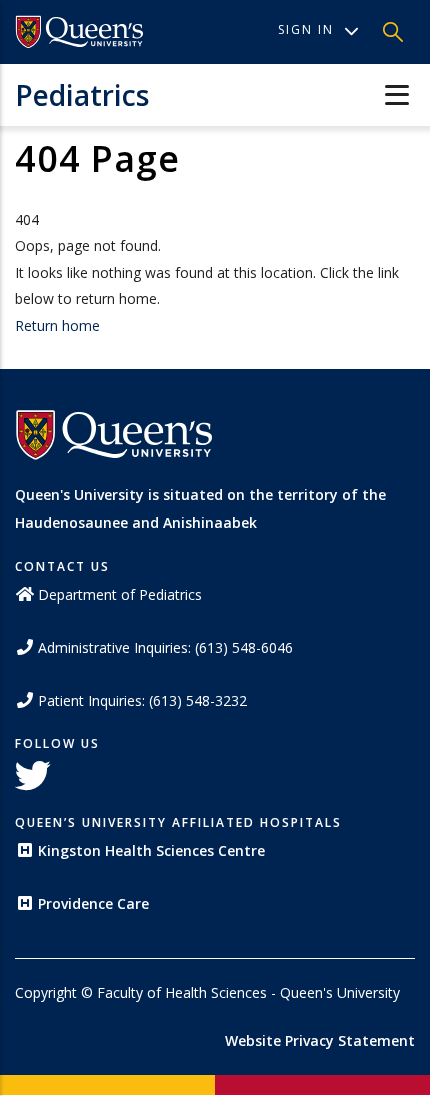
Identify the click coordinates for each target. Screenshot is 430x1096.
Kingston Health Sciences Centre (151, 850)
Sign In (306, 29)
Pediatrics (82, 95)
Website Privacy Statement (320, 1040)
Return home (57, 325)
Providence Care (93, 903)
